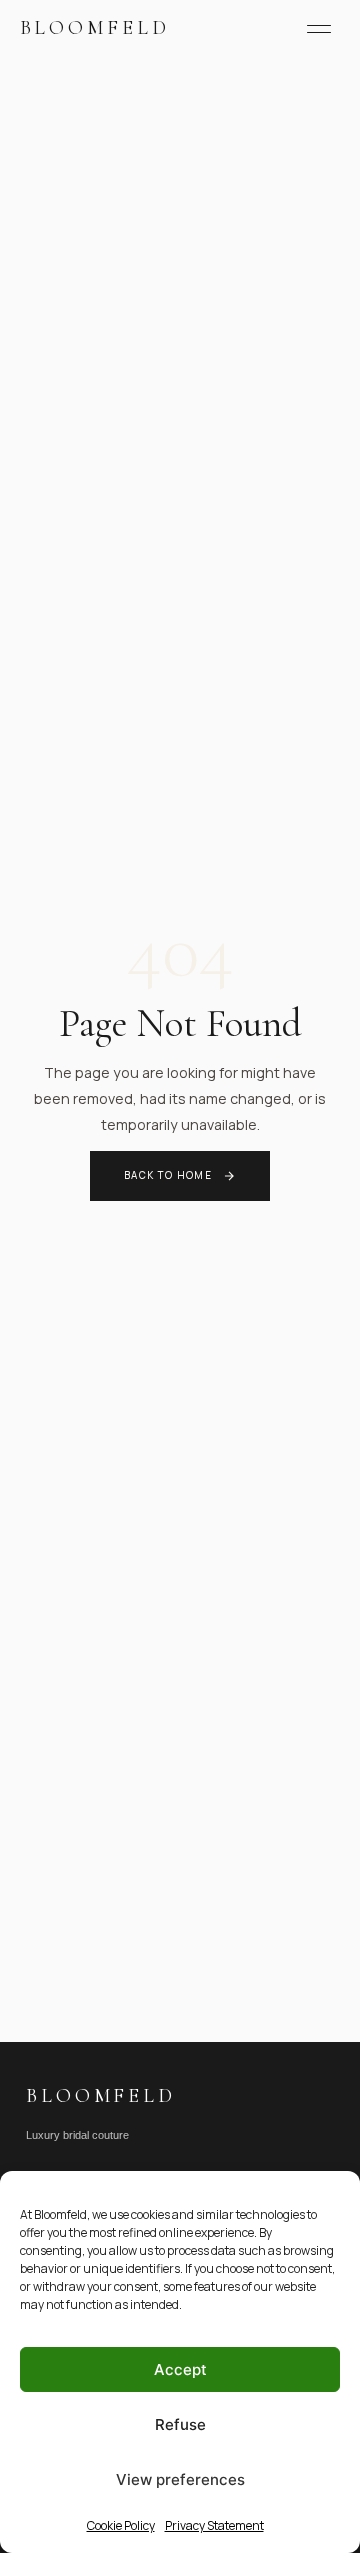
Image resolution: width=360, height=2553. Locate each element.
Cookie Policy (121, 2525)
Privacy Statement (214, 2525)
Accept (180, 2369)
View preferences (180, 2479)
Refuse (180, 2424)
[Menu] (319, 29)
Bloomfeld (95, 28)
